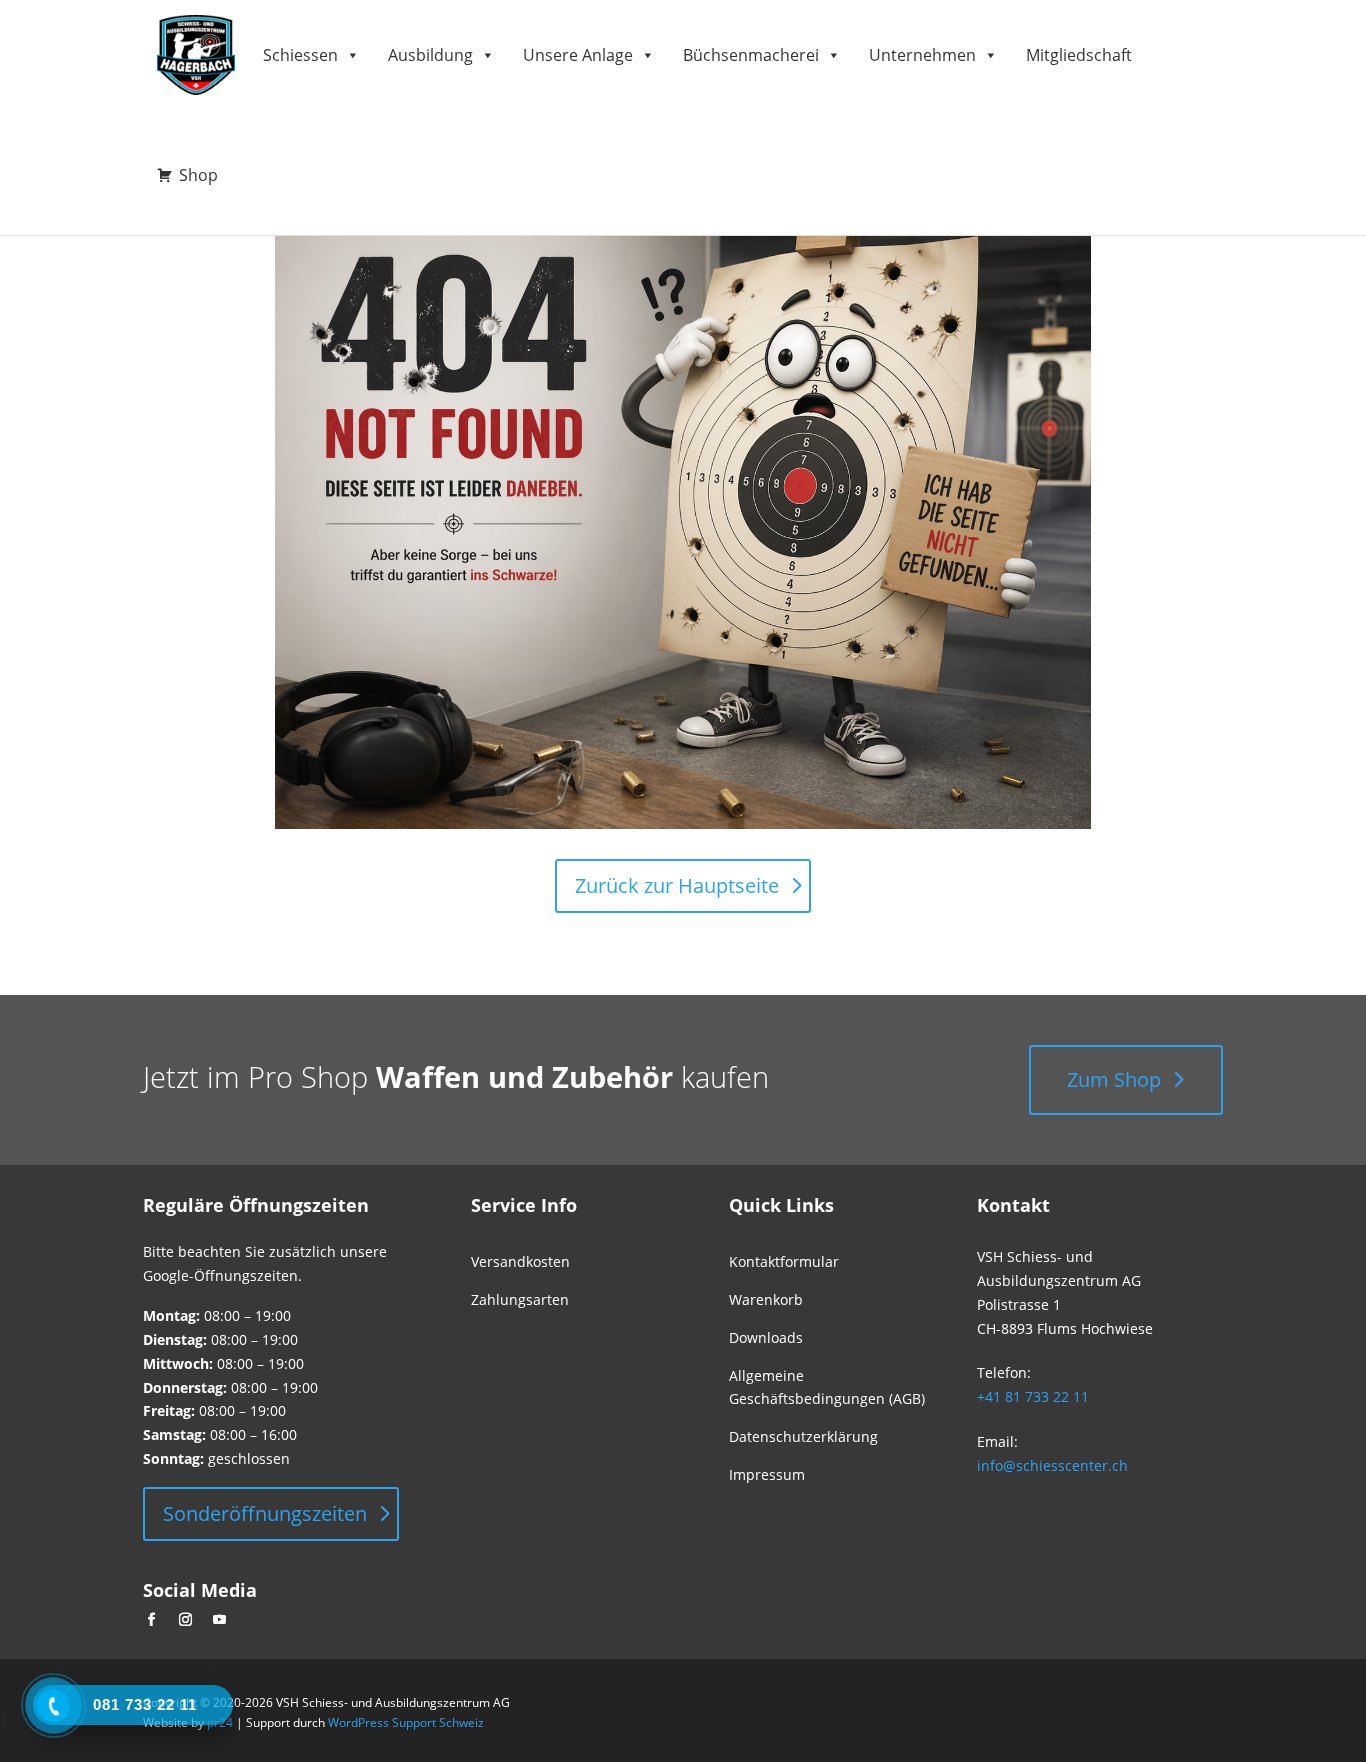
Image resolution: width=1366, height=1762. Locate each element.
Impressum (767, 1474)
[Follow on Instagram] (185, 1620)
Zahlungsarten (520, 1299)
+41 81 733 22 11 (1033, 1396)
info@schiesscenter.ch (1052, 1465)
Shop (198, 175)
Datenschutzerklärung (803, 1436)
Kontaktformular (784, 1261)
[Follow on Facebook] (151, 1620)
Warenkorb (766, 1299)
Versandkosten (520, 1261)
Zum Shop (1114, 1079)
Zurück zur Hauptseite (677, 885)
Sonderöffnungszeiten (265, 1513)
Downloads (766, 1337)
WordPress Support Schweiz (406, 1722)
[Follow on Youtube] (219, 1620)
